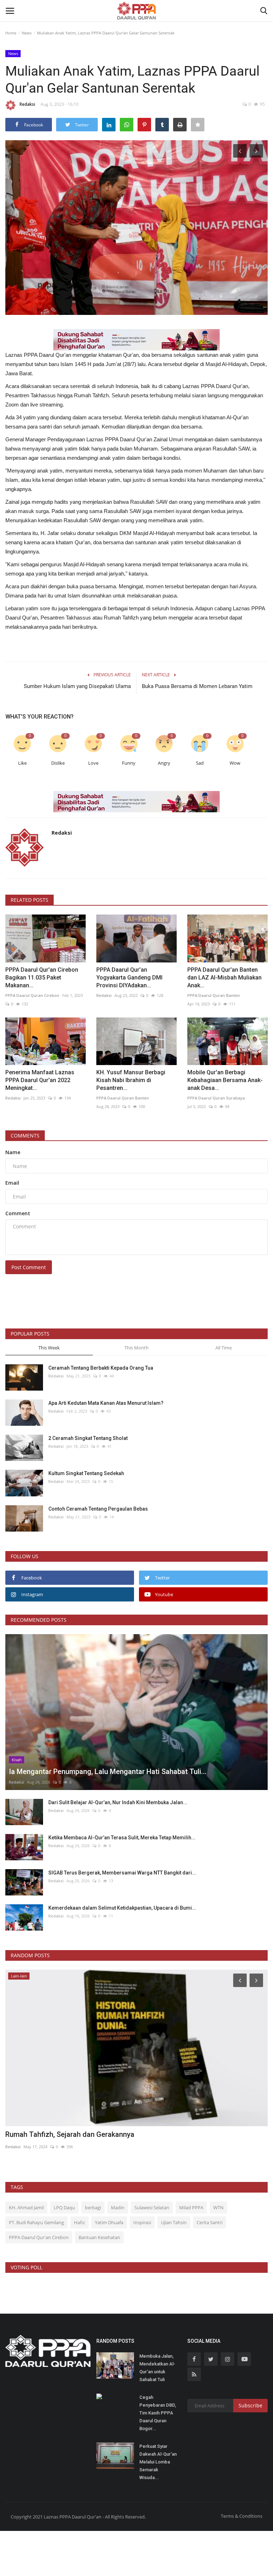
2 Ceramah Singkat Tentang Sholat (88, 1438)
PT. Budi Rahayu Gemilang (36, 2222)
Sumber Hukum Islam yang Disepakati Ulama (77, 686)
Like (22, 763)
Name (13, 1152)
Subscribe (250, 2405)
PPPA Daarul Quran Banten (214, 995)
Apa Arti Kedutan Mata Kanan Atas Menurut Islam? (106, 1403)
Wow (235, 763)
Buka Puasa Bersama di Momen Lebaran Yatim (197, 686)
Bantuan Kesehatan (99, 2237)
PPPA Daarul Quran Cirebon (32, 995)
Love (93, 763)
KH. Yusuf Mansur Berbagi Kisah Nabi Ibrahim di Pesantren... (131, 1080)
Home (11, 33)
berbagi (93, 2207)
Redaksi (27, 104)
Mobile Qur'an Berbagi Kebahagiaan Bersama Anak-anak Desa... (225, 1080)
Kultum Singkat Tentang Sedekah (87, 1473)
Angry (164, 763)
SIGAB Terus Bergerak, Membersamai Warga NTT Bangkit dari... (122, 1873)
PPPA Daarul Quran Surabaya (216, 1098)
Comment (18, 1213)
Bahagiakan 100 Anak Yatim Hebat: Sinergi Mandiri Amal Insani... (109, 2134)
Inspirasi (142, 2222)
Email (12, 1183)
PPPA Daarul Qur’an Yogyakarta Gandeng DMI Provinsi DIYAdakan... (129, 978)
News (27, 33)
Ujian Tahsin (174, 2222)
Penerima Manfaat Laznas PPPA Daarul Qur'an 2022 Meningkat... (40, 1080)
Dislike (58, 763)
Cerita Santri (210, 2222)
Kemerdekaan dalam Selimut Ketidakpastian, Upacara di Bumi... (122, 1908)
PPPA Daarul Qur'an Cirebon (39, 2237)
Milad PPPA (191, 2207)
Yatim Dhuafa (109, 2222)
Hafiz (79, 2222)
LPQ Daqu (64, 2207)
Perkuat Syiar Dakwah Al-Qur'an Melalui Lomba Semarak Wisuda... (158, 2462)
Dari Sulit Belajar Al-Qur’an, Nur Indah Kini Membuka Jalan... (118, 1802)
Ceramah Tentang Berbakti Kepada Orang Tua (101, 1368)
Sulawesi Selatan (152, 2207)
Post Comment (29, 1267)
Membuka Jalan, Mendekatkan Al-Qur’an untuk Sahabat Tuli (157, 2368)
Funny (129, 763)
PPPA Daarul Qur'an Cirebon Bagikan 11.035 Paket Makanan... (42, 978)
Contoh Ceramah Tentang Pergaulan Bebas (98, 1509)
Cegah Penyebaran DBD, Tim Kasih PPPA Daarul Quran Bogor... (158, 2413)
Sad (200, 763)
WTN (218, 2207)
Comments (25, 1136)
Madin (118, 2207)
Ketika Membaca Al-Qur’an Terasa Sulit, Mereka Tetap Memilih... (122, 1838)
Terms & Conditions (242, 2516)
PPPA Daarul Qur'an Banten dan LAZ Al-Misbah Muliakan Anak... (224, 978)
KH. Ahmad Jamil (26, 2207)
